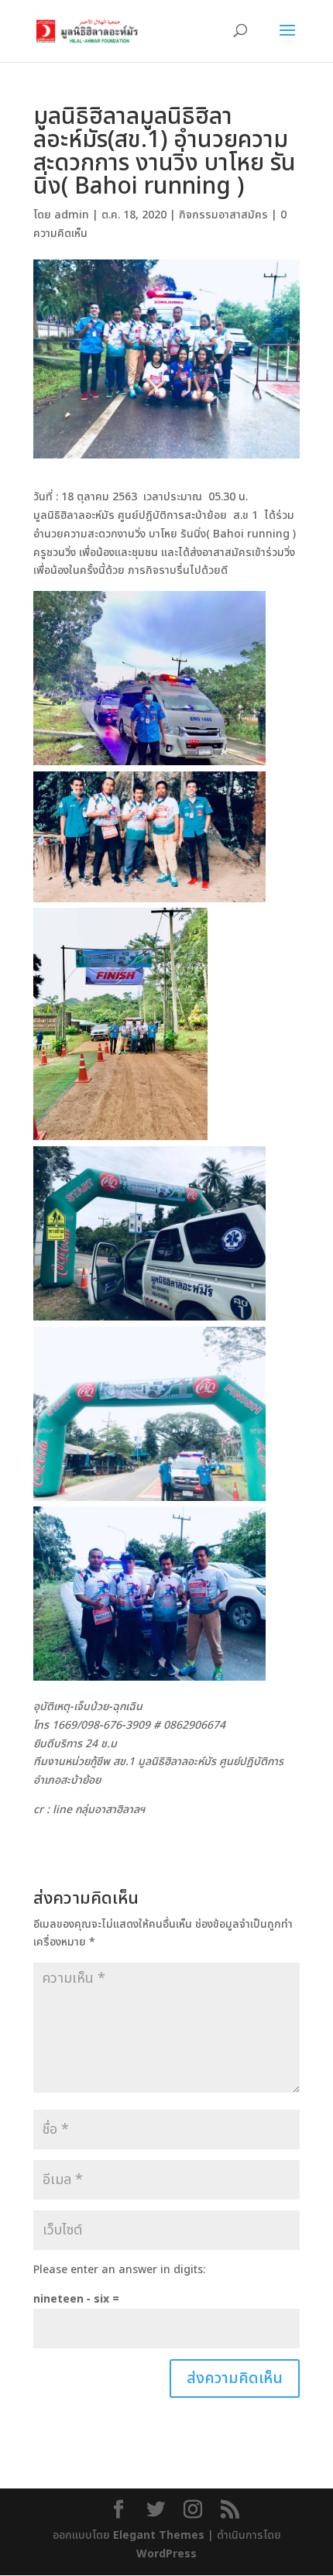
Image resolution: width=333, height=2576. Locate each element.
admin (72, 215)
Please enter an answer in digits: (119, 2270)
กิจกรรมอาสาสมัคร (223, 215)
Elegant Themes (159, 2535)
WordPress (166, 2554)
